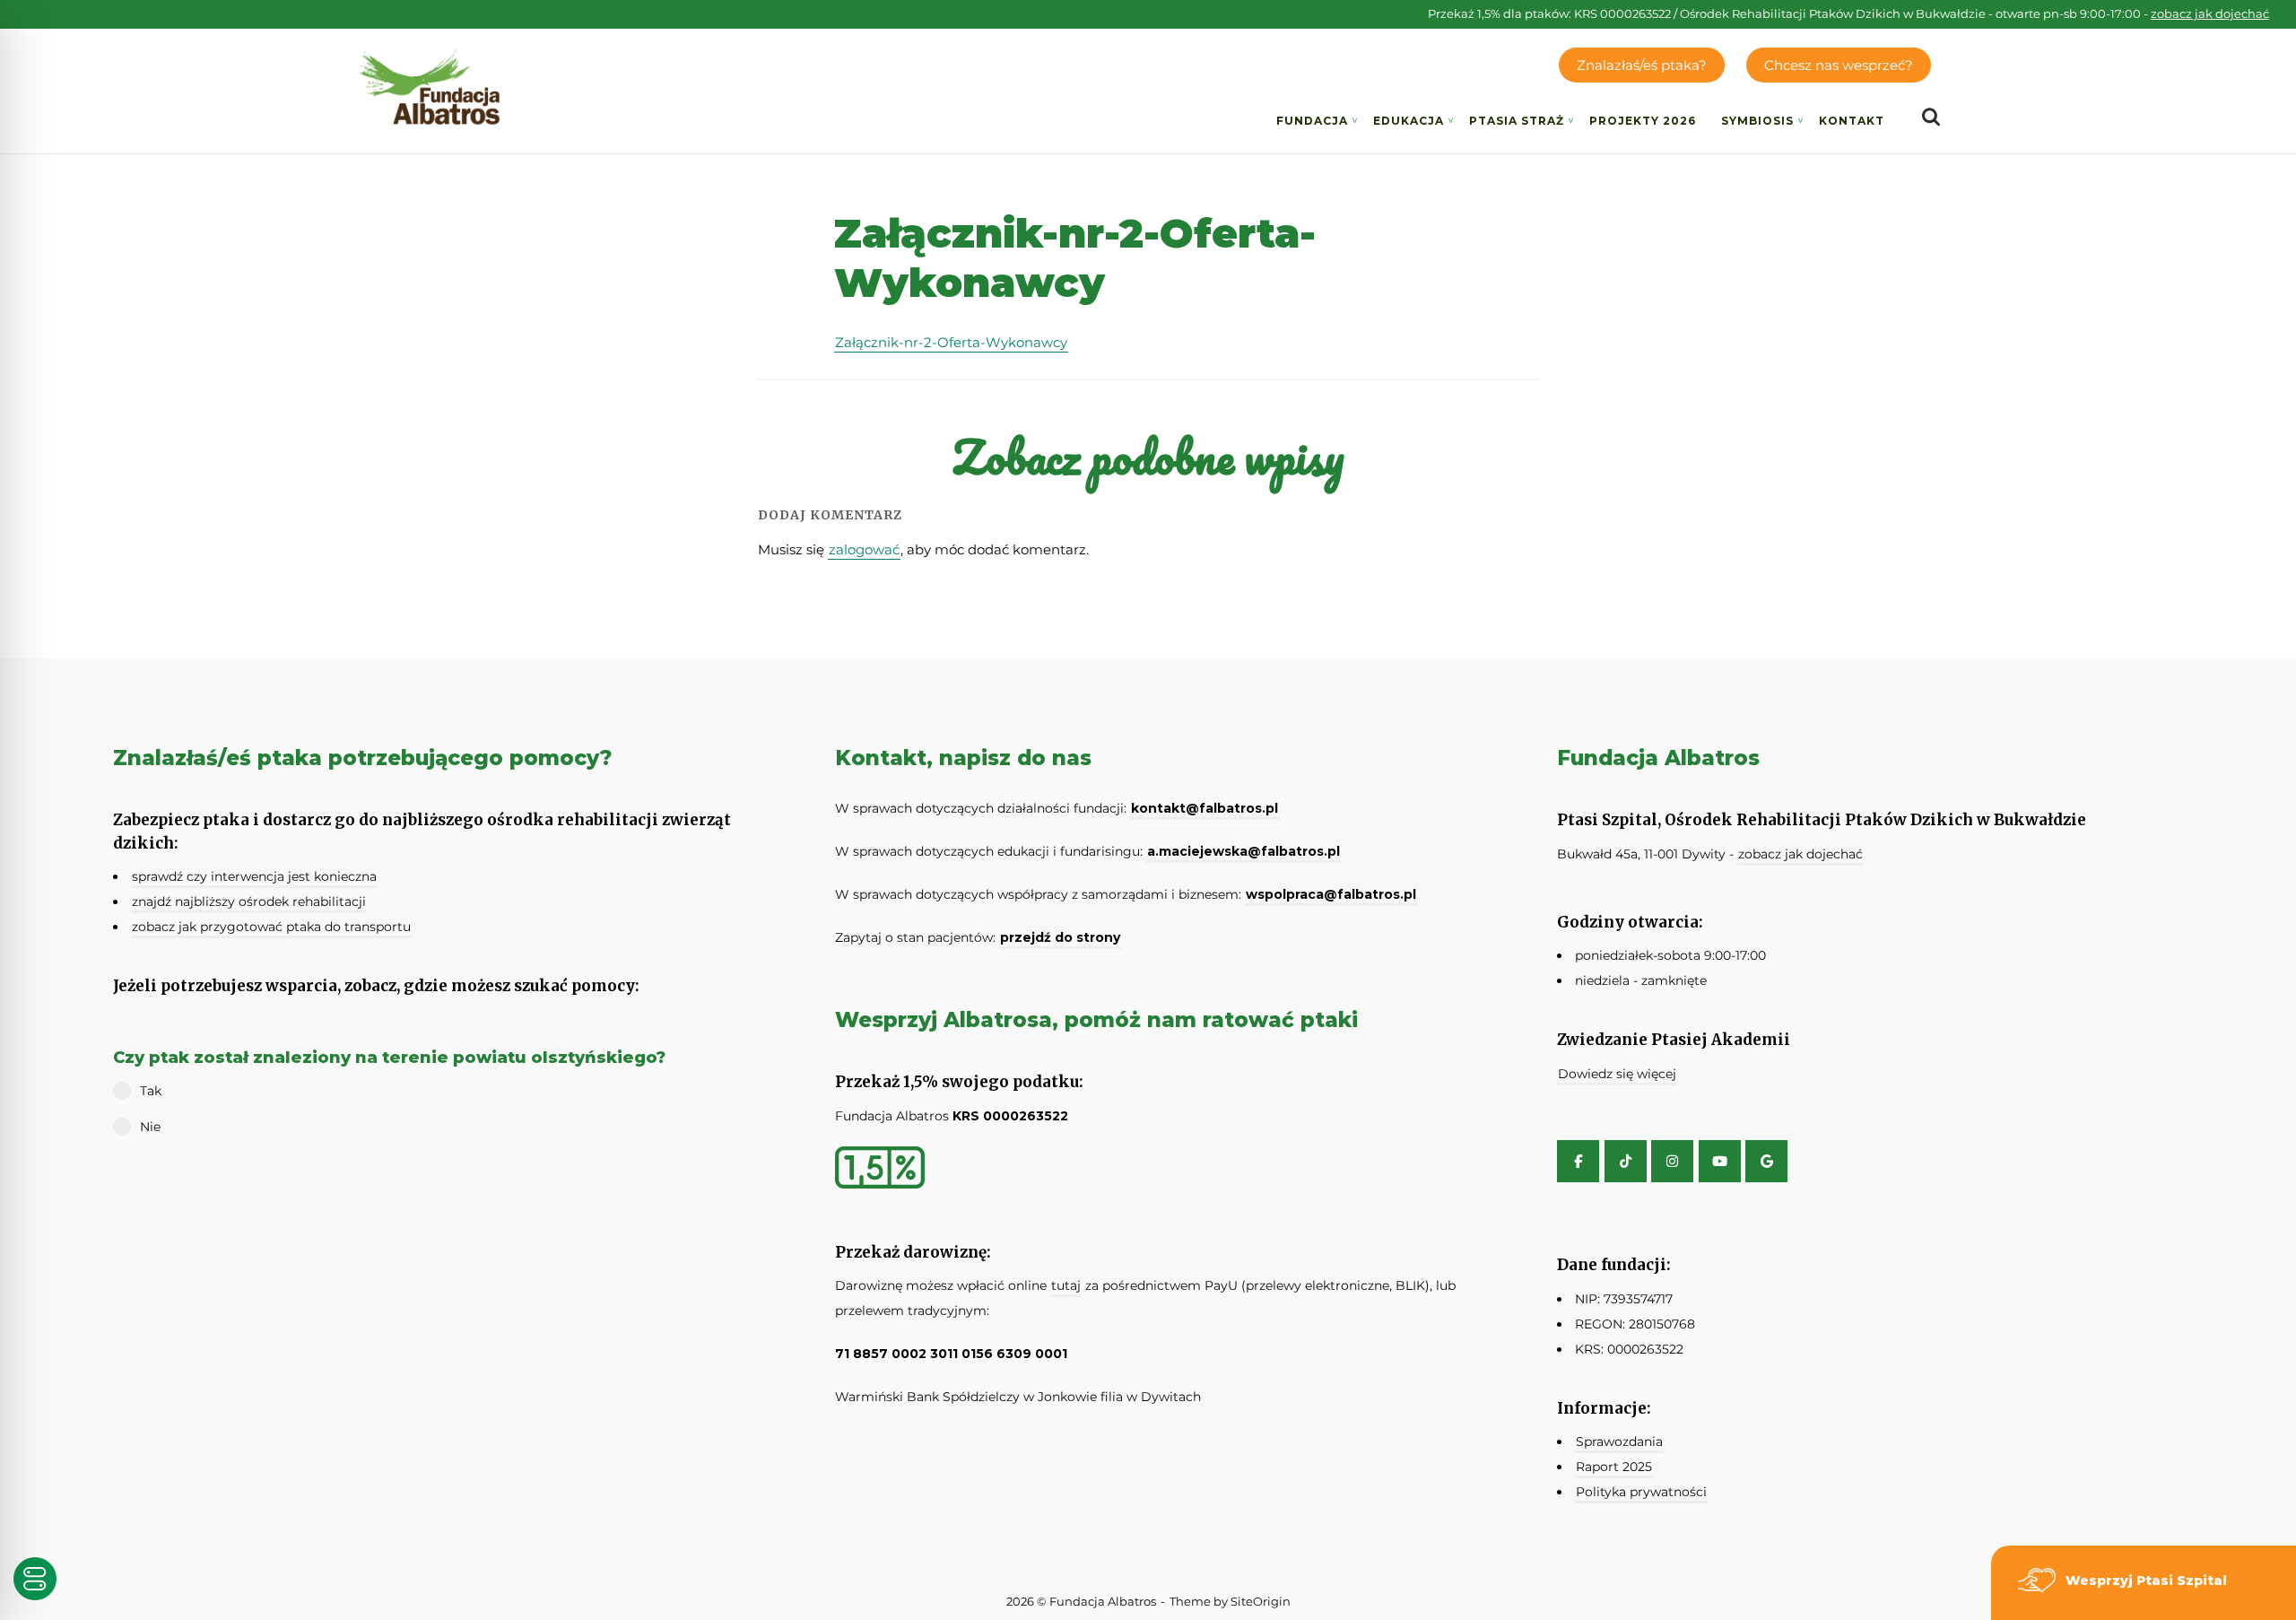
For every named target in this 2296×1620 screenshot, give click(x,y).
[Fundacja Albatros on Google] (1766, 1161)
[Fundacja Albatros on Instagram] (1672, 1161)
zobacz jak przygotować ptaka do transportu (271, 927)
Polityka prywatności (1641, 1492)
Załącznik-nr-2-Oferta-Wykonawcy (951, 342)
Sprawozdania (1619, 1441)
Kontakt (1852, 121)
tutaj (1066, 1285)
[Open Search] (1931, 118)
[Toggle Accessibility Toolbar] (35, 1579)
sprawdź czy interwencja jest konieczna (254, 876)
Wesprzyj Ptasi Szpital (2146, 1581)
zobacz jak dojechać (2210, 13)
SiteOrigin (1261, 1601)
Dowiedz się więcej (1617, 1074)
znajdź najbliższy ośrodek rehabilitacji (249, 901)
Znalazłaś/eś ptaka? (1642, 65)
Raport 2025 (1614, 1467)
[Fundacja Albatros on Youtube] (1720, 1161)
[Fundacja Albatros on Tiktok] (1626, 1161)
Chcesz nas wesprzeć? (1839, 65)
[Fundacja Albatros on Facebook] (1578, 1161)
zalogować (864, 549)
